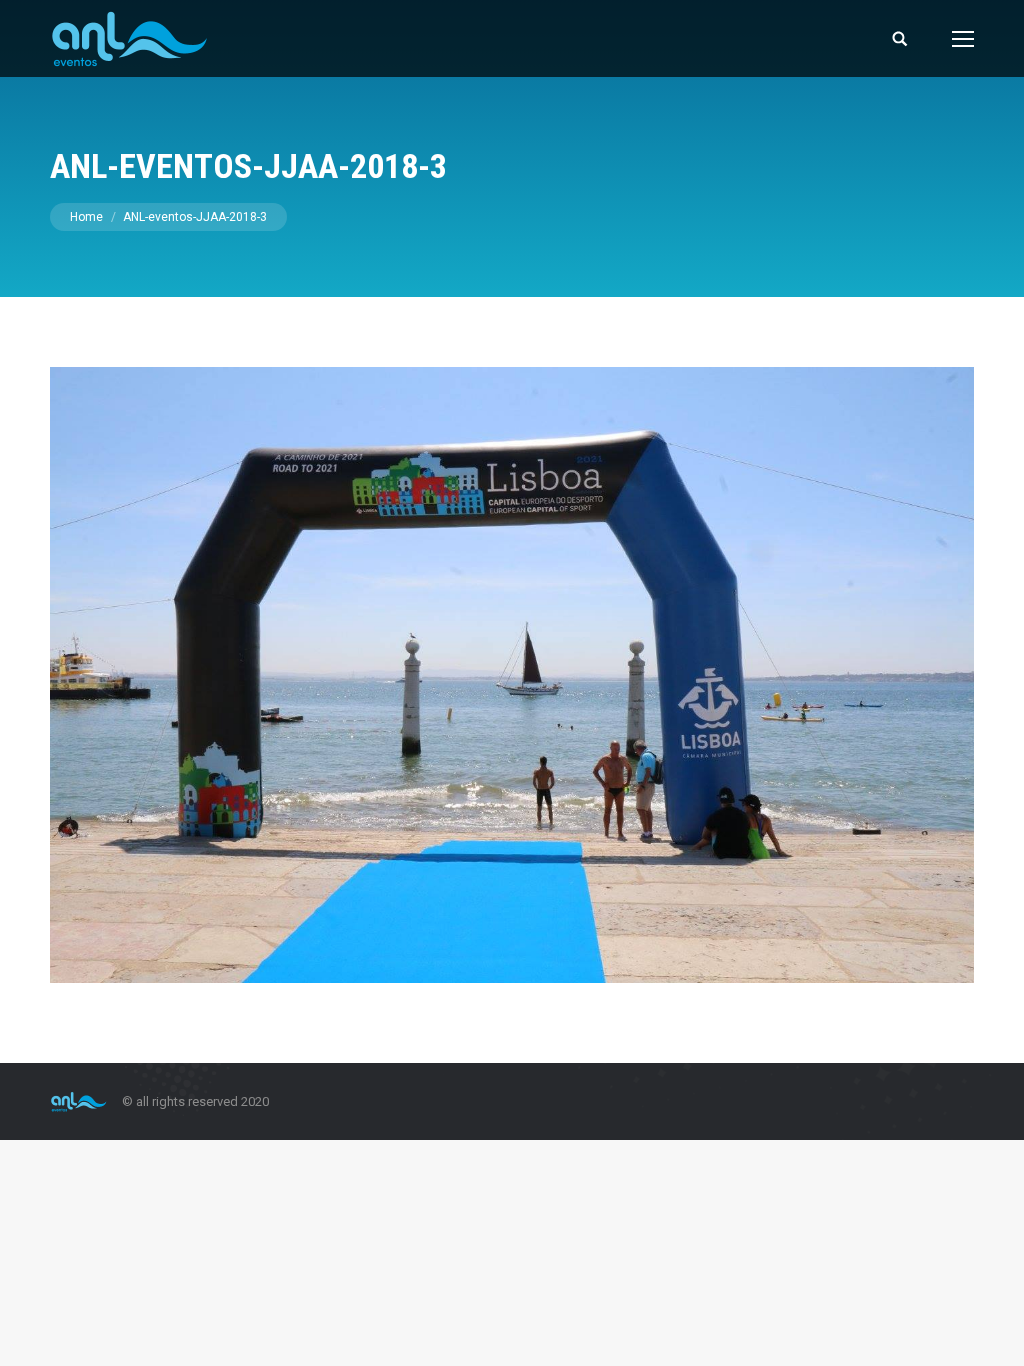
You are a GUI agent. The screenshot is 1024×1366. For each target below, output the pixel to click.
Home (86, 217)
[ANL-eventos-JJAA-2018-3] (512, 675)
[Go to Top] (992, 1334)
